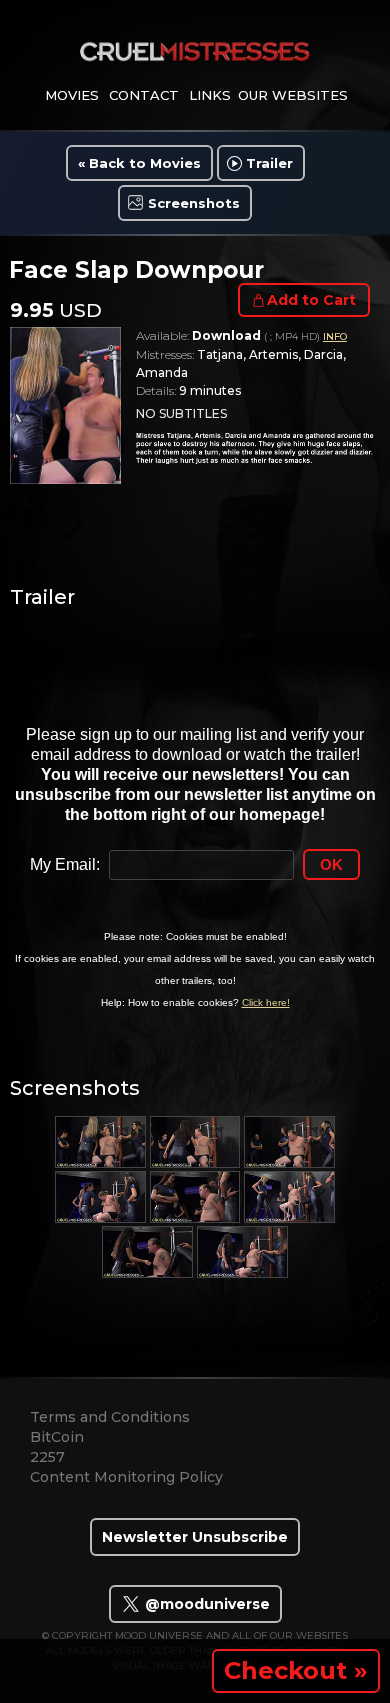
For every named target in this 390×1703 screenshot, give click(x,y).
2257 (47, 1457)
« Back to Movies (139, 163)
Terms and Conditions (110, 1417)
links (210, 95)
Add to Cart (311, 300)
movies (72, 95)
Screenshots (194, 203)
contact (144, 95)
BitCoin (57, 1437)
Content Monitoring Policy (126, 1477)
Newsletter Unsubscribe (195, 1537)
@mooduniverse (205, 1604)
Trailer (269, 163)
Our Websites (293, 95)
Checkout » (296, 1670)
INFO (335, 336)
